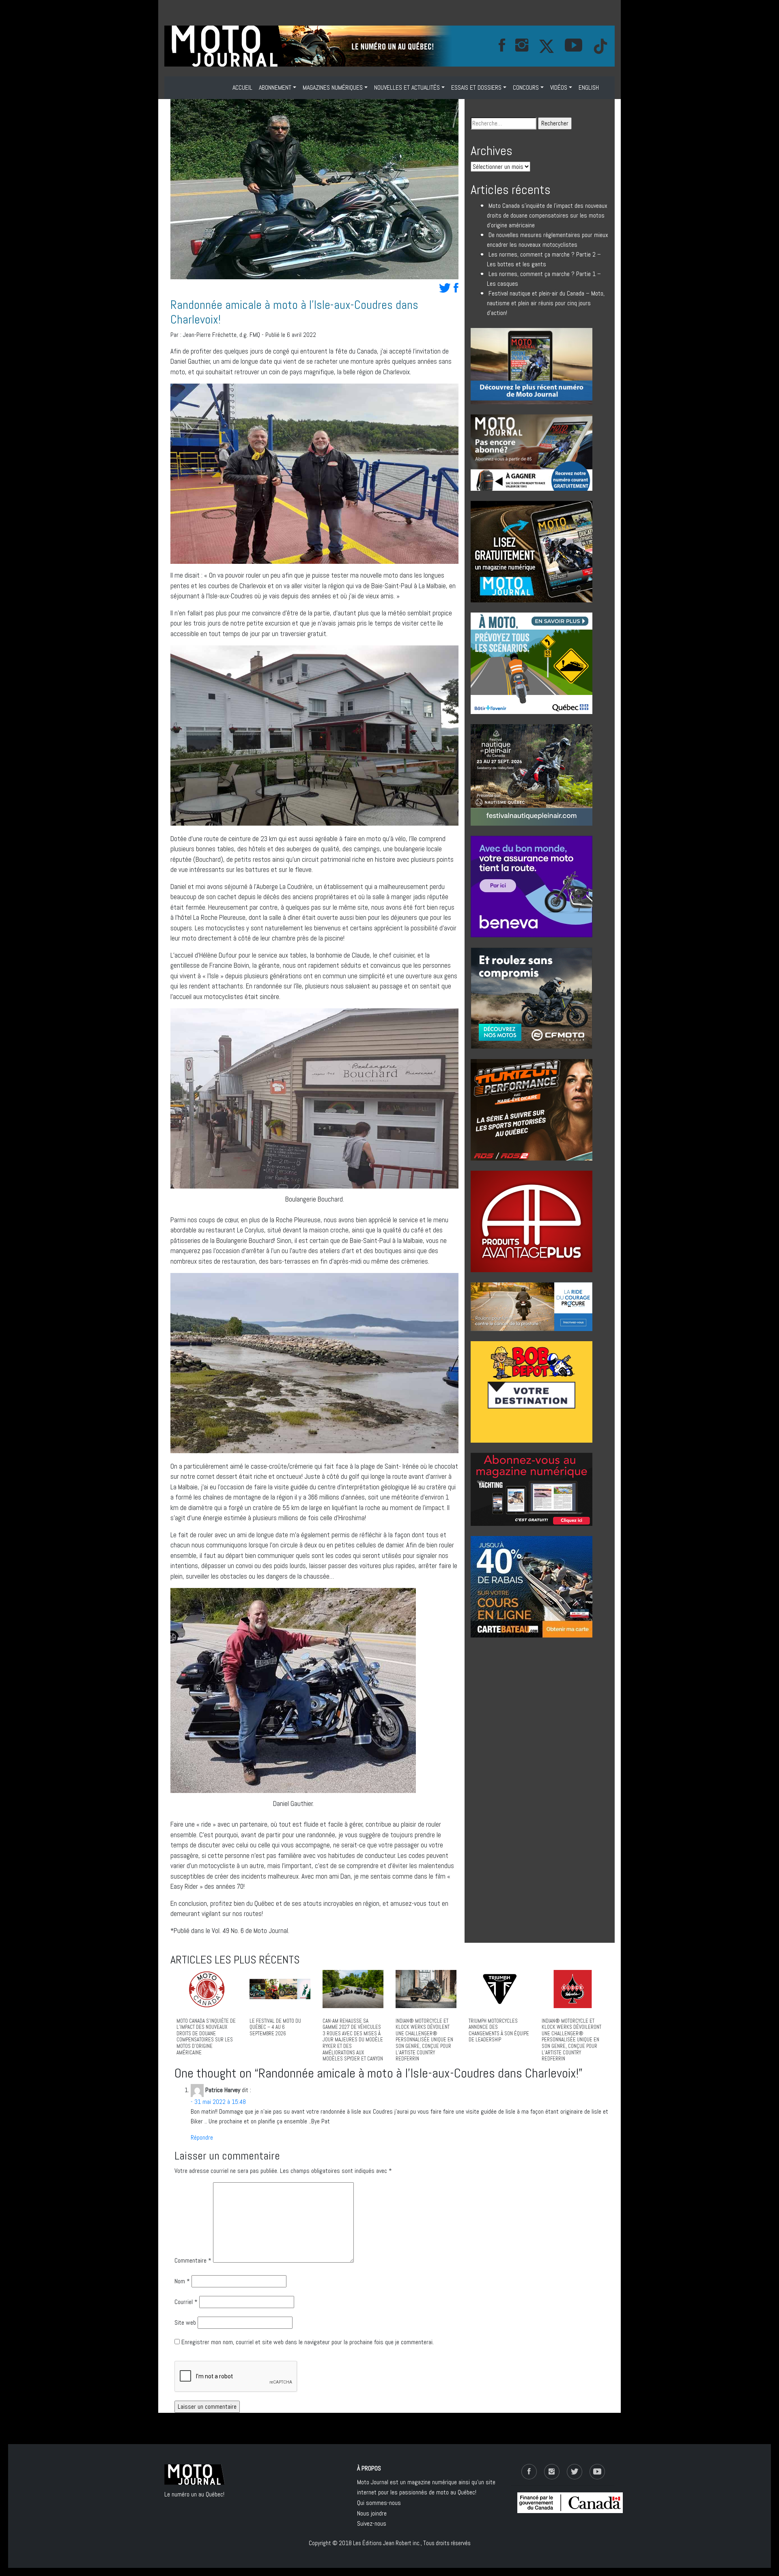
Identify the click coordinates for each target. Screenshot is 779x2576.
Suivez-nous (372, 2523)
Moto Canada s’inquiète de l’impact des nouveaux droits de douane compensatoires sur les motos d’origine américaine (547, 215)
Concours (526, 87)
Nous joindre (372, 2513)
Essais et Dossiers (476, 87)
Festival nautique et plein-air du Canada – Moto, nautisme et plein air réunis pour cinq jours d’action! (546, 303)
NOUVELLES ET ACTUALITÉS (407, 87)
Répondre (202, 2137)
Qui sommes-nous (379, 2503)
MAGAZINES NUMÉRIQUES (333, 87)
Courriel (186, 2302)
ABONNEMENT (275, 87)
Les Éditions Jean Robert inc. (387, 2543)
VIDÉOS (559, 87)
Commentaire (193, 2260)
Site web (185, 2322)
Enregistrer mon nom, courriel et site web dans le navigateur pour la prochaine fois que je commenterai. (308, 2342)
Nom (182, 2281)
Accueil (242, 87)
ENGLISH (589, 87)
